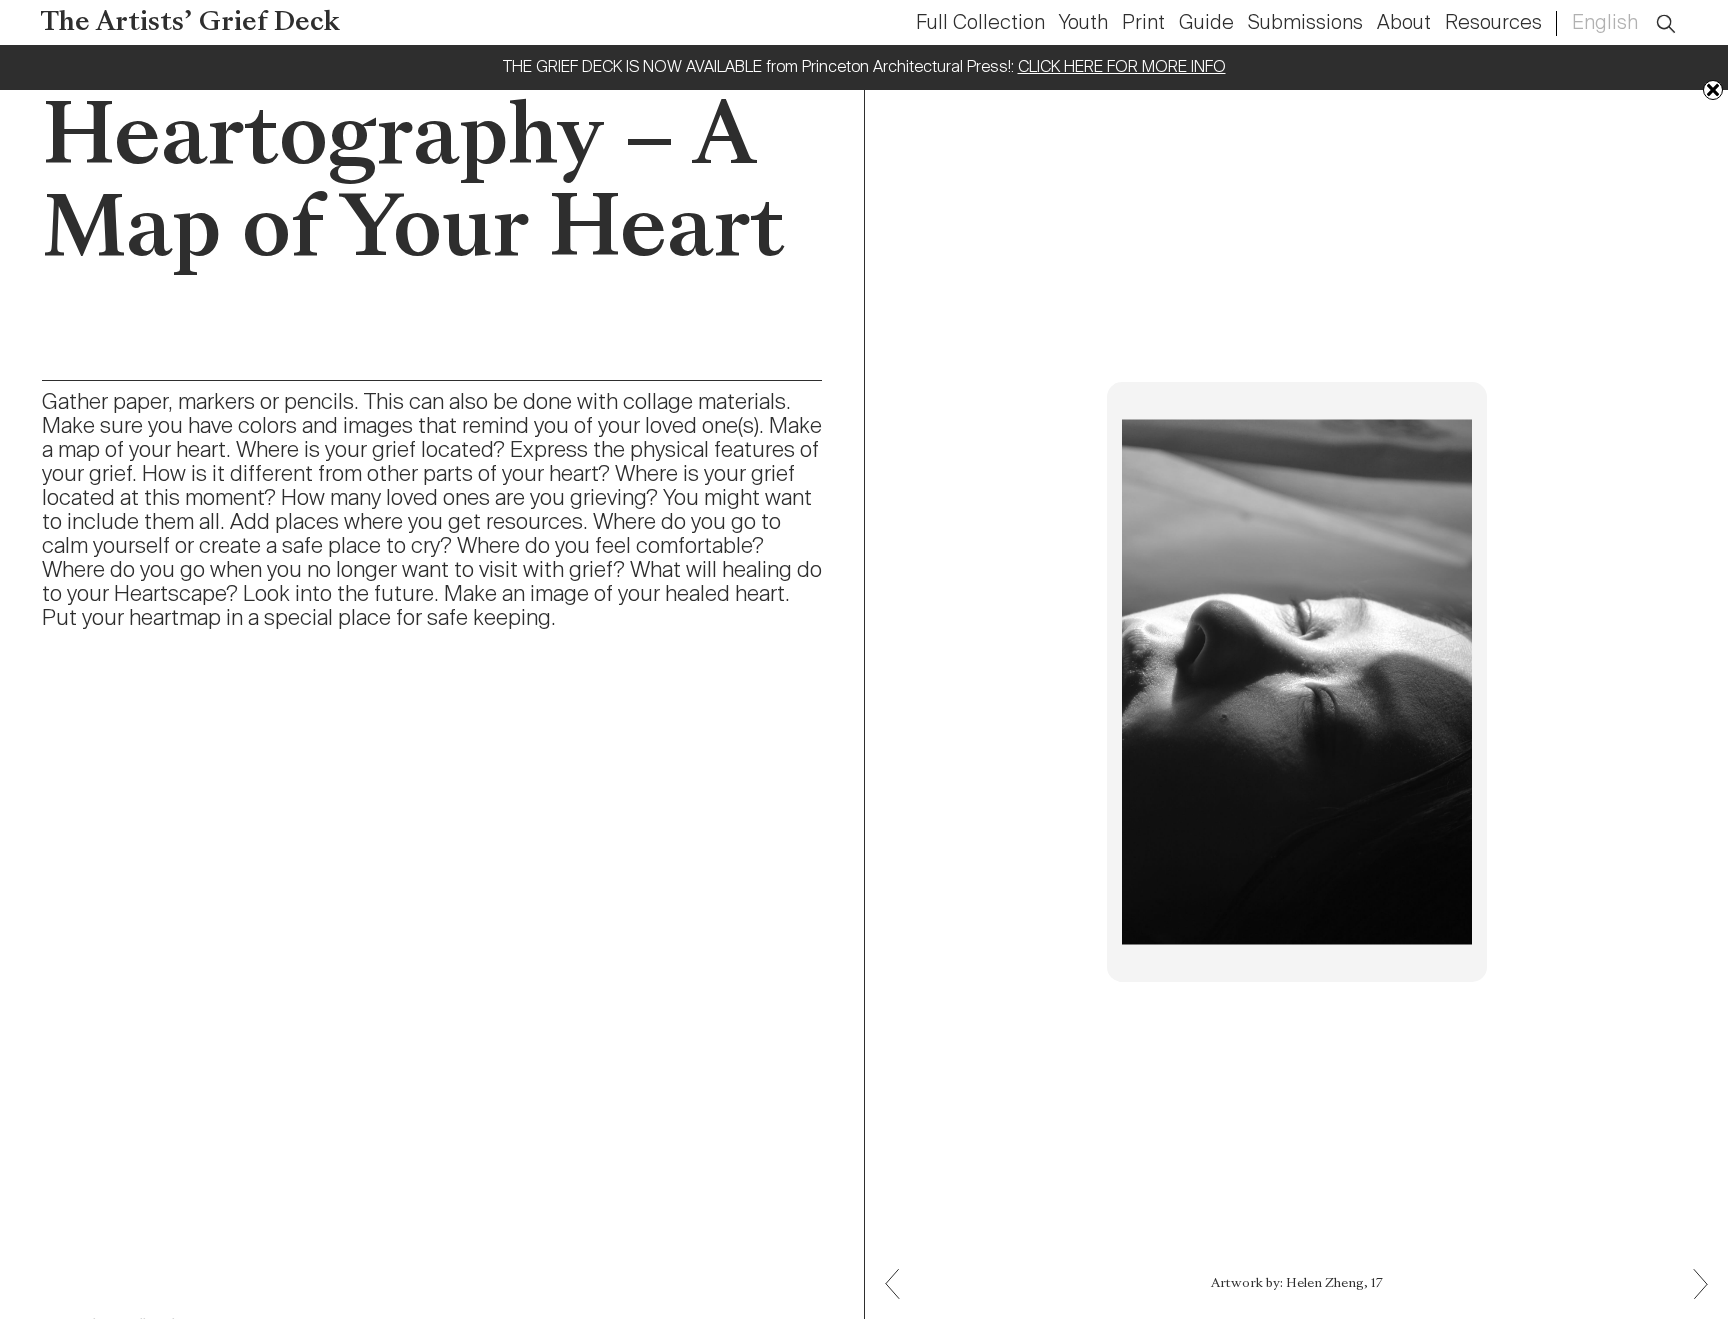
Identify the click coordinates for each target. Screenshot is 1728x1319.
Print (1143, 24)
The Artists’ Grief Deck (190, 23)
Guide (1206, 24)
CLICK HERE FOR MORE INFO (1122, 68)
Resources (1493, 24)
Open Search (1679, 12)
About (1404, 24)
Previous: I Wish (1693, 1298)
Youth (1083, 24)
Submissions (1305, 24)
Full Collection (980, 24)
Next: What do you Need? (900, 1269)
